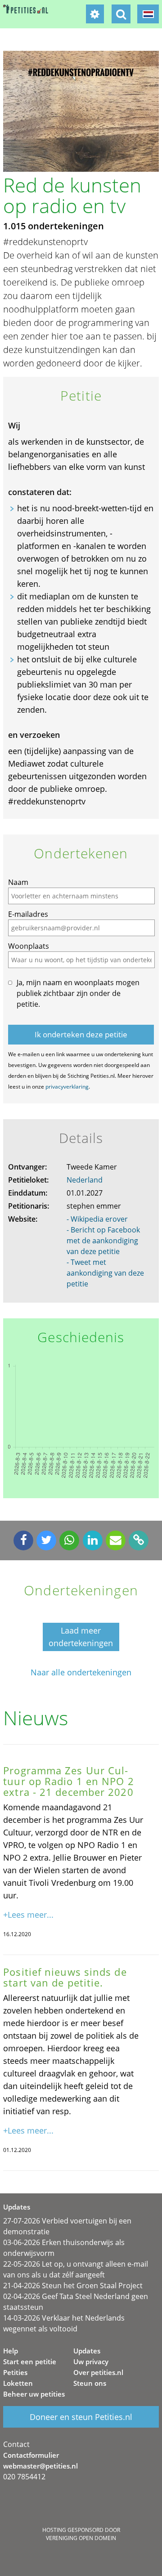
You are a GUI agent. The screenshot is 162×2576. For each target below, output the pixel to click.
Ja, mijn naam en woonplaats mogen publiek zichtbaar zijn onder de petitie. (78, 993)
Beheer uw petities (34, 2394)
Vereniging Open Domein (81, 2538)
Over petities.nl (98, 2372)
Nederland (85, 1180)
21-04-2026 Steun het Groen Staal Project (73, 2286)
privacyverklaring (67, 1087)
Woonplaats (29, 946)
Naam (18, 882)
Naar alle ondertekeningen (81, 1672)
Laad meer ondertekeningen (81, 1637)
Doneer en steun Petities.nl (81, 2417)
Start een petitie (30, 2362)
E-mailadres (28, 914)
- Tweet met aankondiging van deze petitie (105, 1273)
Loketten (18, 2383)
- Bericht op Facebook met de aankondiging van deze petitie (103, 1241)
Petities (15, 2372)
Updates (87, 2351)
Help (11, 2351)
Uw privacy (91, 2362)
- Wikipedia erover (97, 1219)
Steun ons (90, 2383)
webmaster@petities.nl (40, 2466)
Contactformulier (31, 2455)
